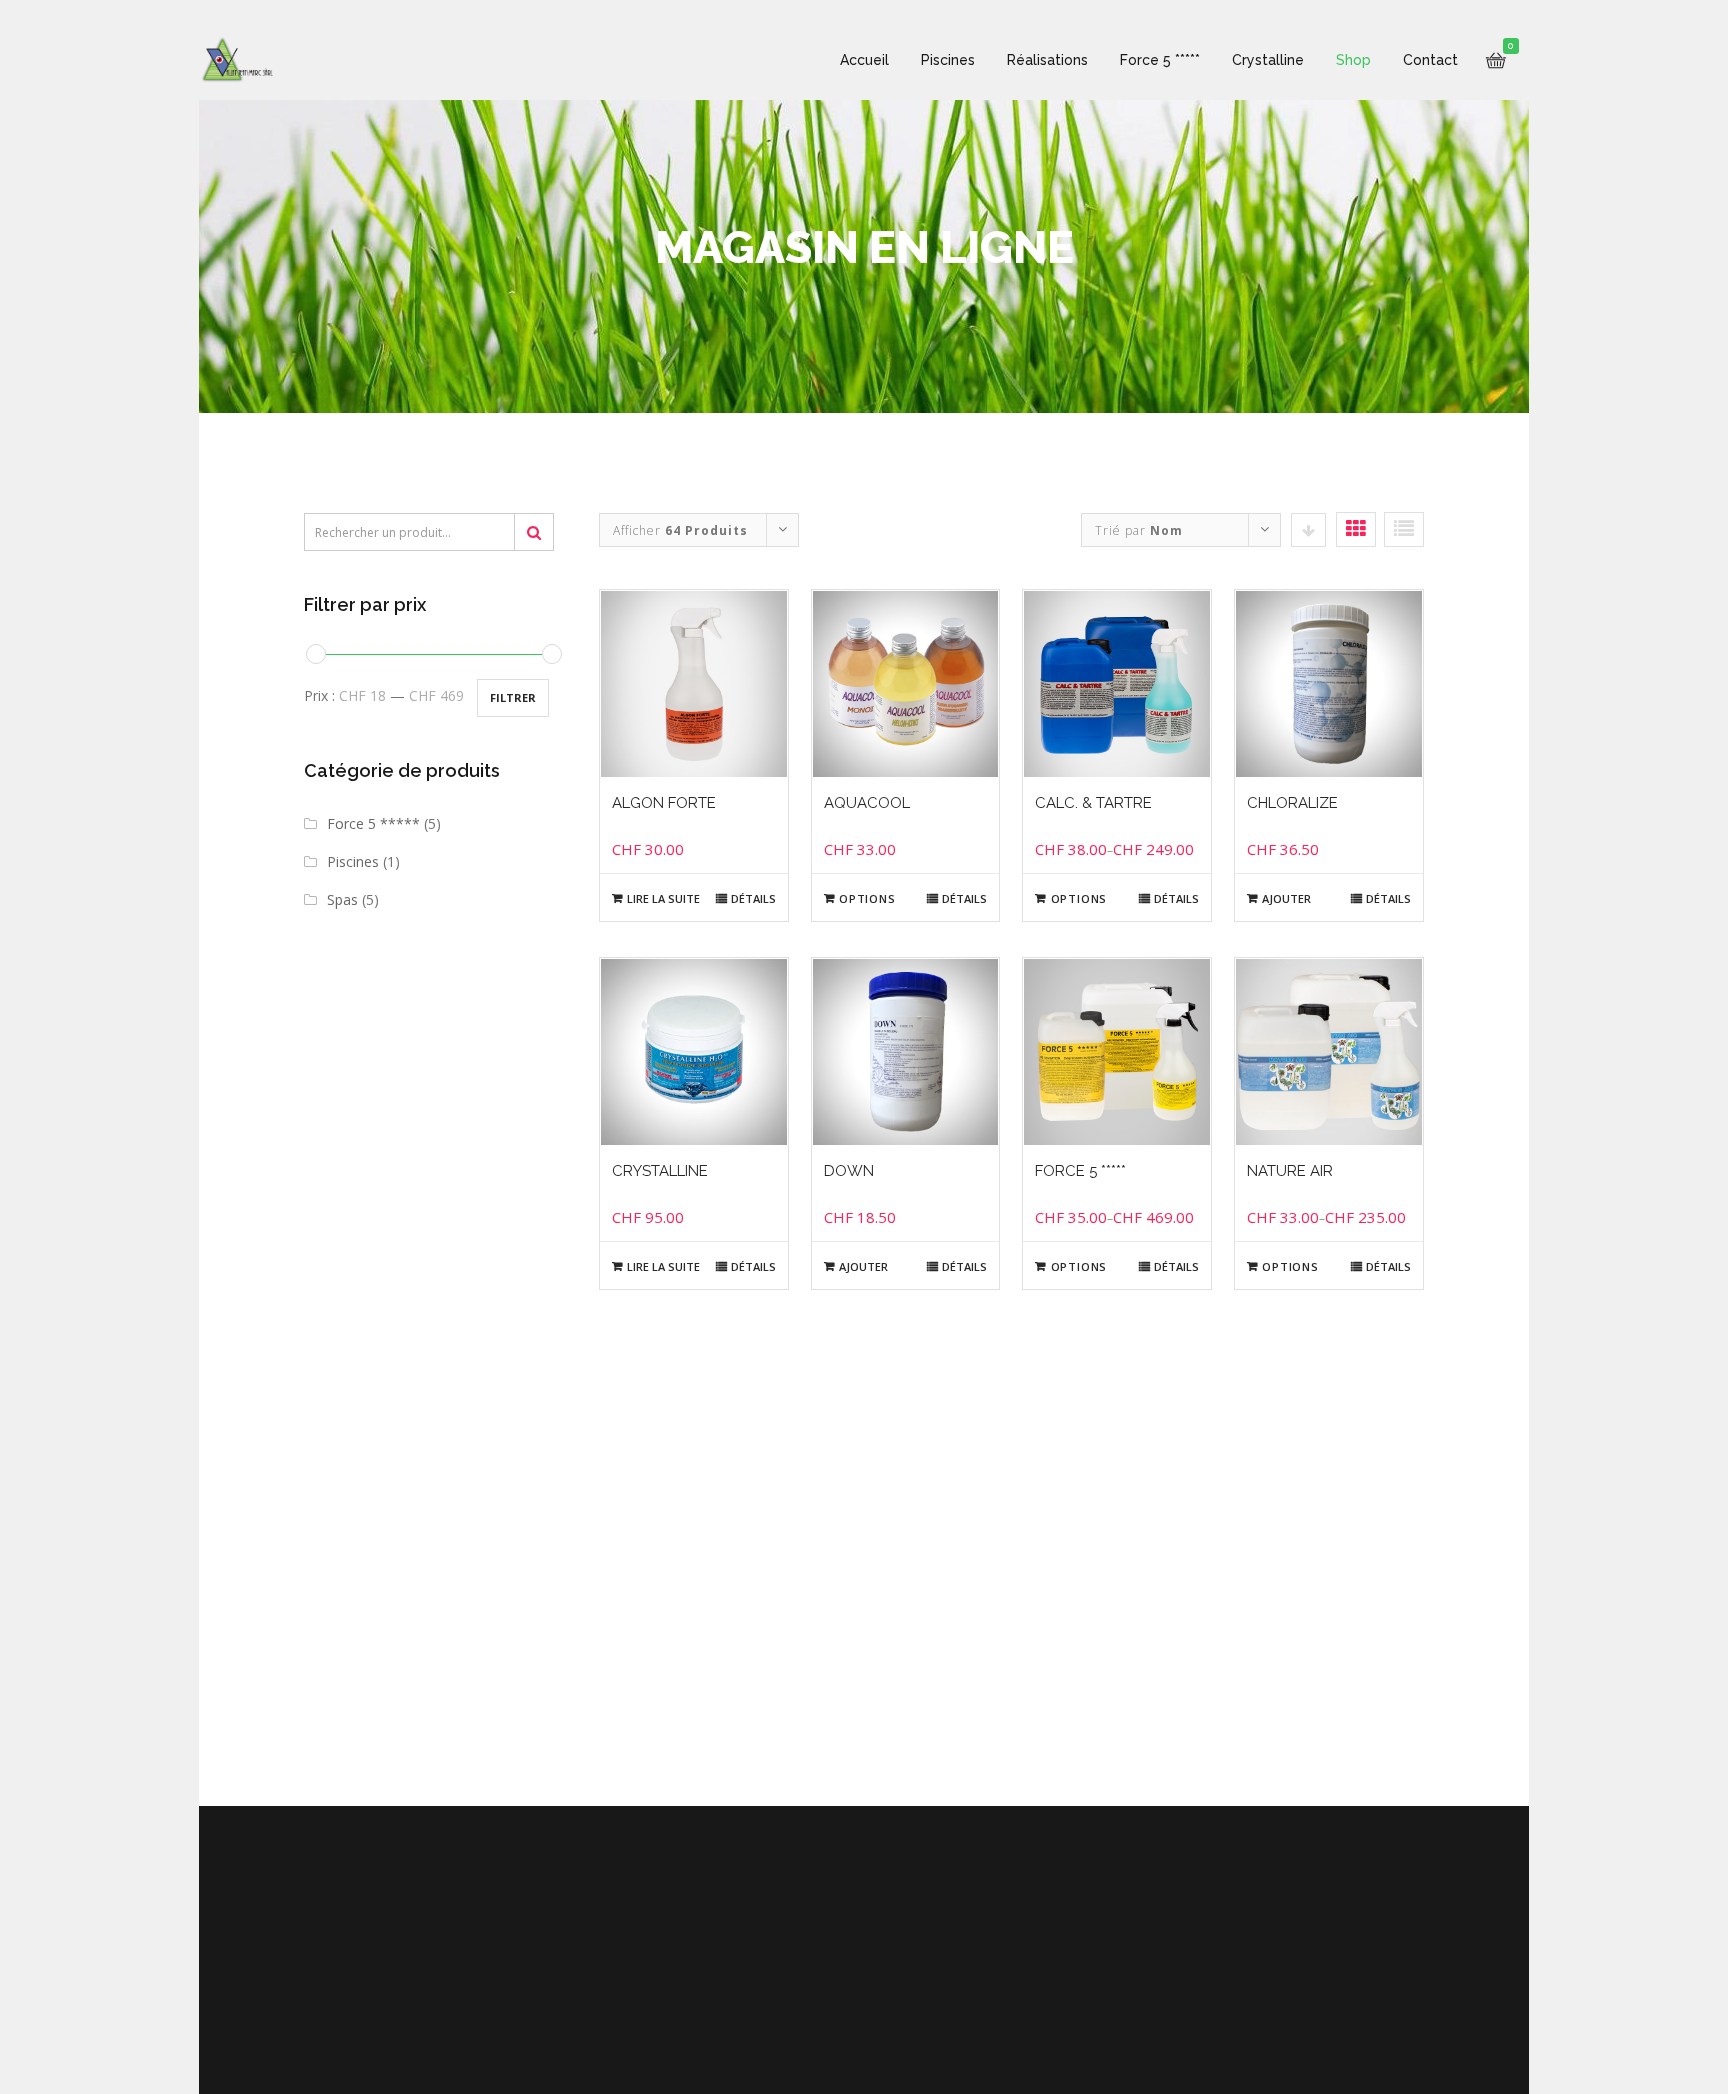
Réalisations (1047, 60)
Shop (1353, 60)
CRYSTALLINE (660, 1171)
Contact (1430, 60)
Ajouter (1286, 898)
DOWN (849, 1171)
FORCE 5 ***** (1080, 1171)
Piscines (948, 60)
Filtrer (513, 697)
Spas (342, 899)
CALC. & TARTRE (1093, 803)
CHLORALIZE (1292, 803)
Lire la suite (663, 898)
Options (867, 898)
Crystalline (1268, 60)
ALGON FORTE (664, 803)
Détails (753, 898)
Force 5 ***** (1160, 60)
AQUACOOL (867, 803)
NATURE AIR (1290, 1171)
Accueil (864, 60)
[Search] (534, 532)
